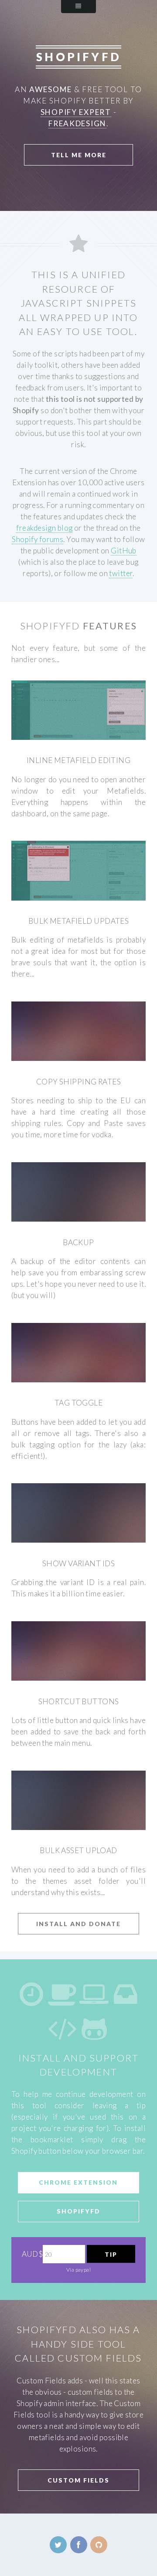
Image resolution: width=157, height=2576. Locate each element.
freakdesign (77, 123)
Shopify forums (38, 539)
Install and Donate (78, 1924)
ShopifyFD (78, 2211)
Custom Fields (78, 2480)
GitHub (124, 551)
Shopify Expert (76, 112)
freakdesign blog (44, 528)
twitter (121, 573)
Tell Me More (79, 155)
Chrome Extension (78, 2182)
